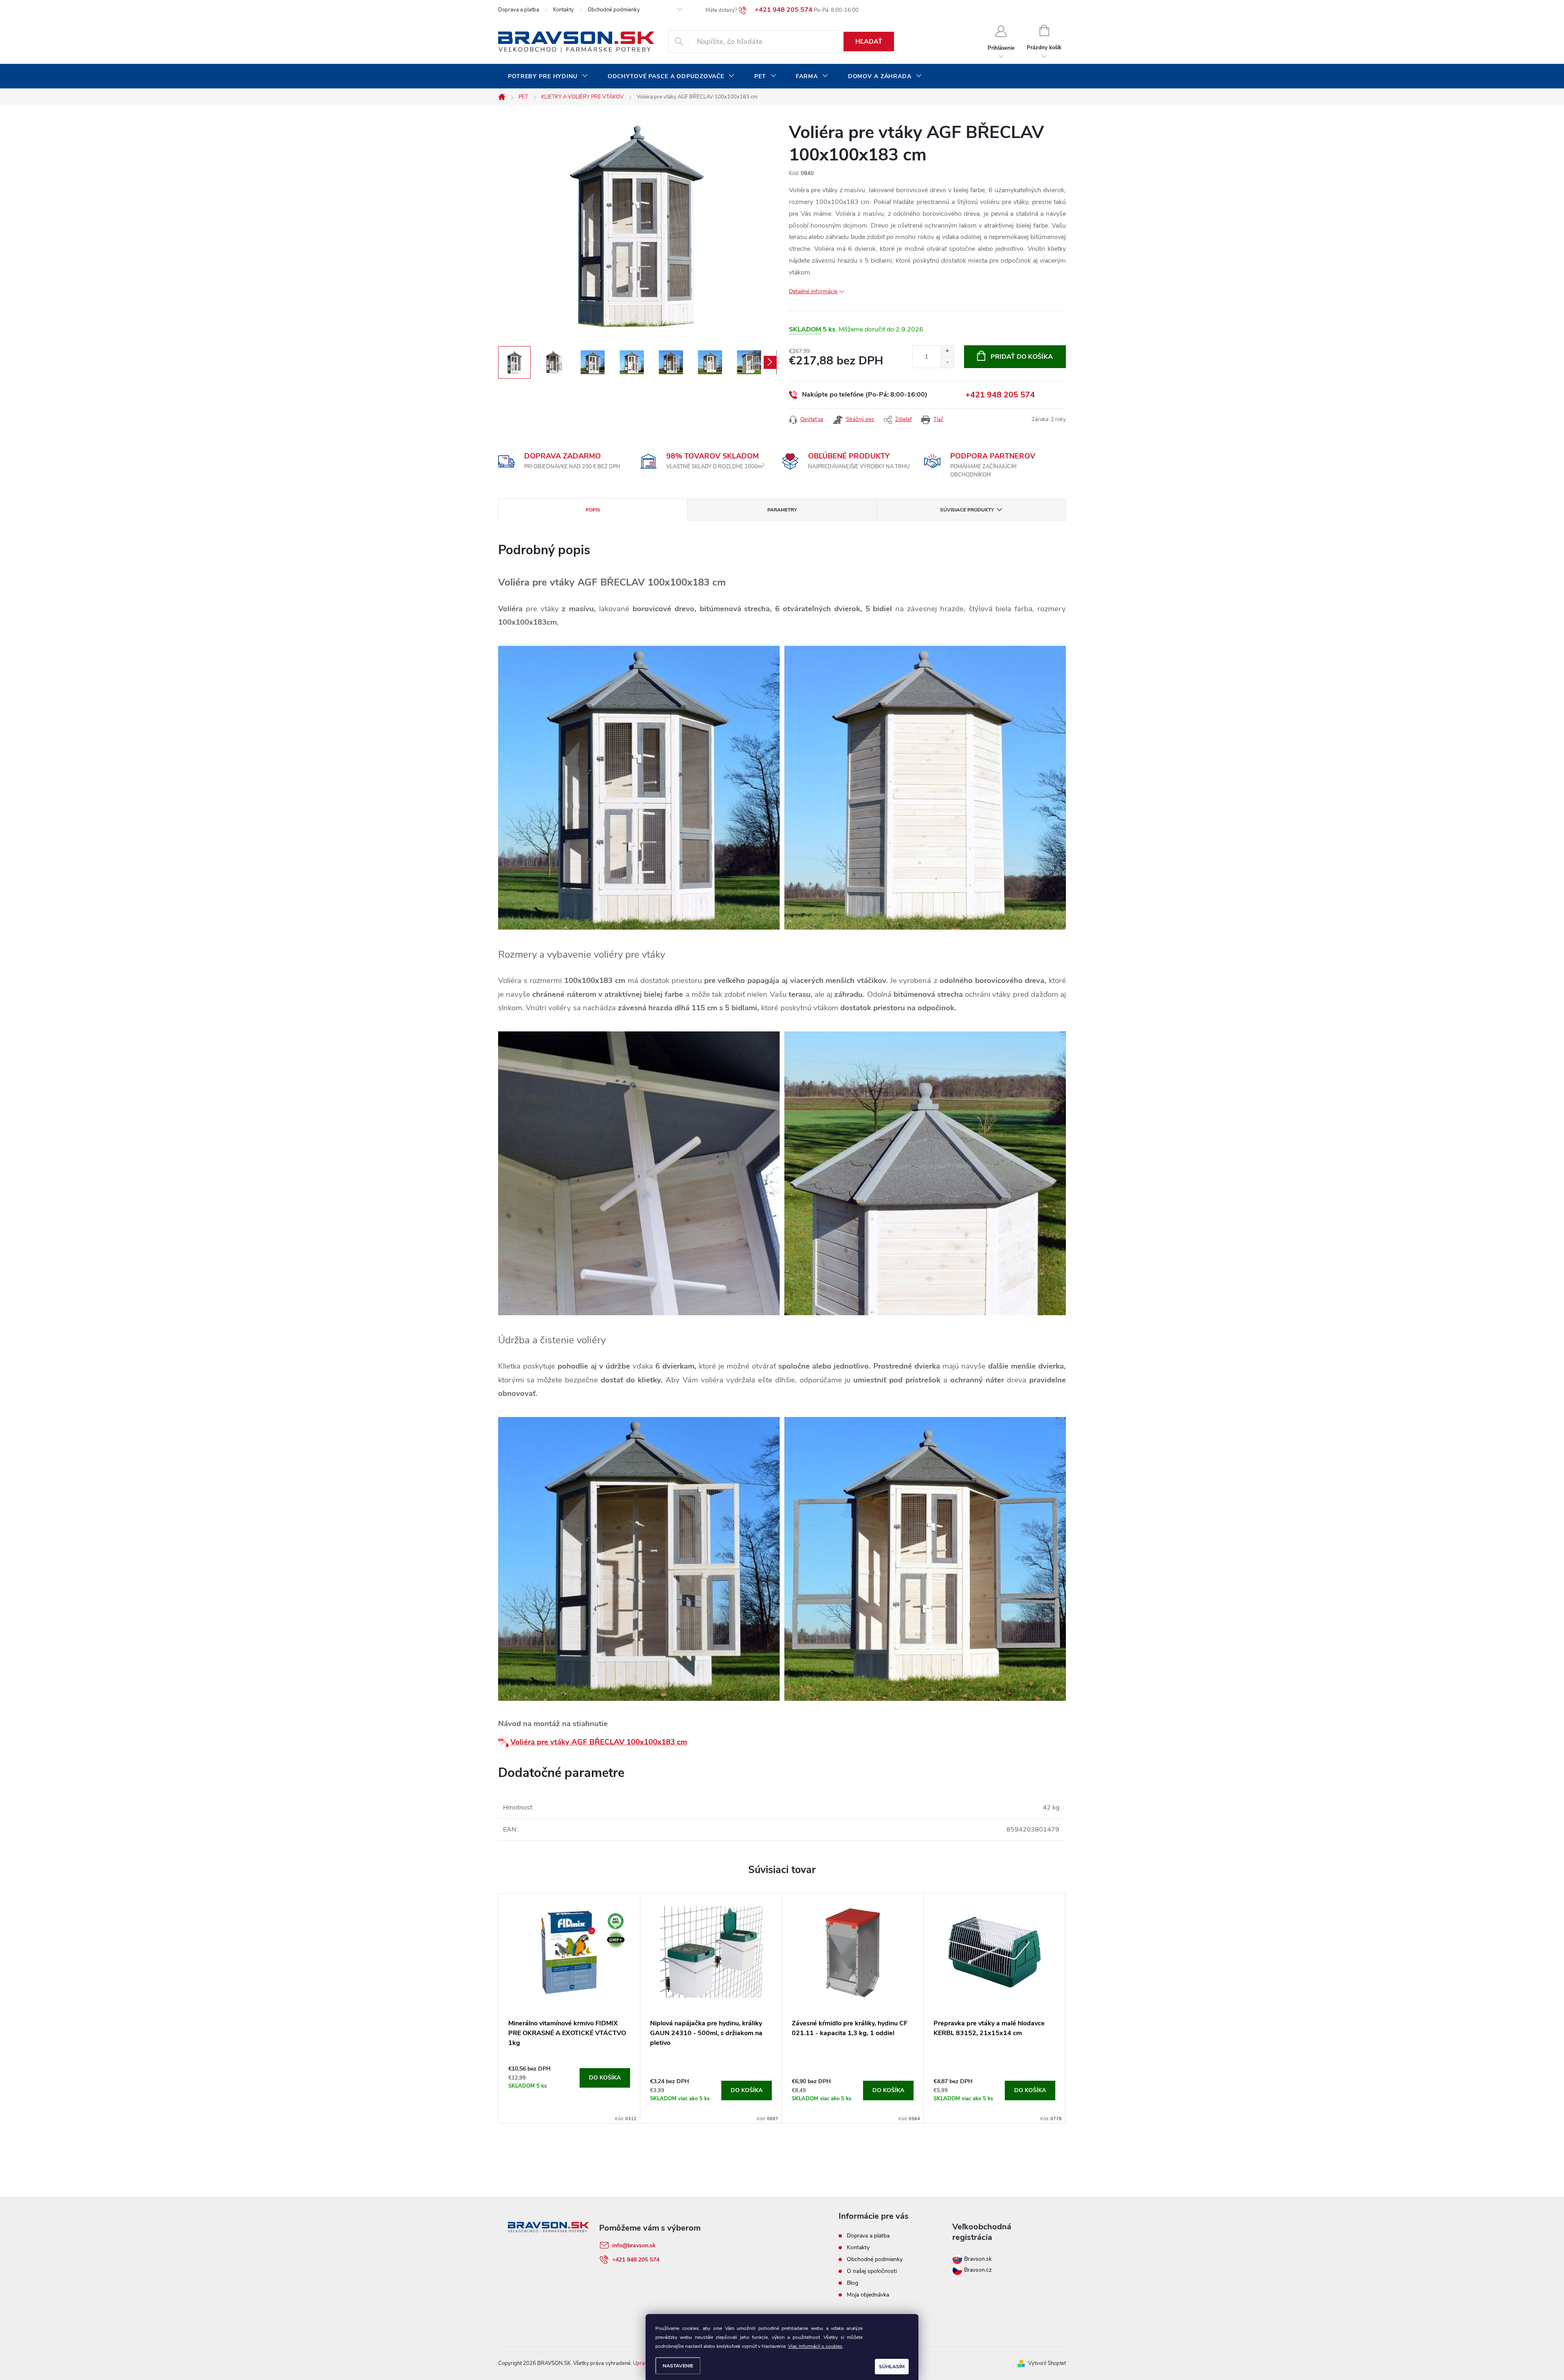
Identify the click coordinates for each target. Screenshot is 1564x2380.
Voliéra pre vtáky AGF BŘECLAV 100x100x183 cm (599, 1742)
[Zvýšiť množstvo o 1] (947, 351)
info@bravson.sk (634, 2245)
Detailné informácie (813, 291)
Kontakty (563, 10)
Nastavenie (678, 2366)
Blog (852, 2283)
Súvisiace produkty (967, 510)
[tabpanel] (569, 2008)
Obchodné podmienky (614, 10)
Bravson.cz (978, 2270)
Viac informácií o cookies (815, 2346)
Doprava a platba (519, 10)
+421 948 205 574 (1000, 395)
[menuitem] (548, 77)
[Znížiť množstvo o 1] (947, 362)
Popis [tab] (593, 510)
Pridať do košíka (1022, 357)
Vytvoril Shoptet (1047, 2363)
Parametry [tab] (782, 510)
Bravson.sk (977, 2259)
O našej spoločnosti (872, 2271)
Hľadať (869, 42)
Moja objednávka (868, 2295)
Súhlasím (892, 2367)
